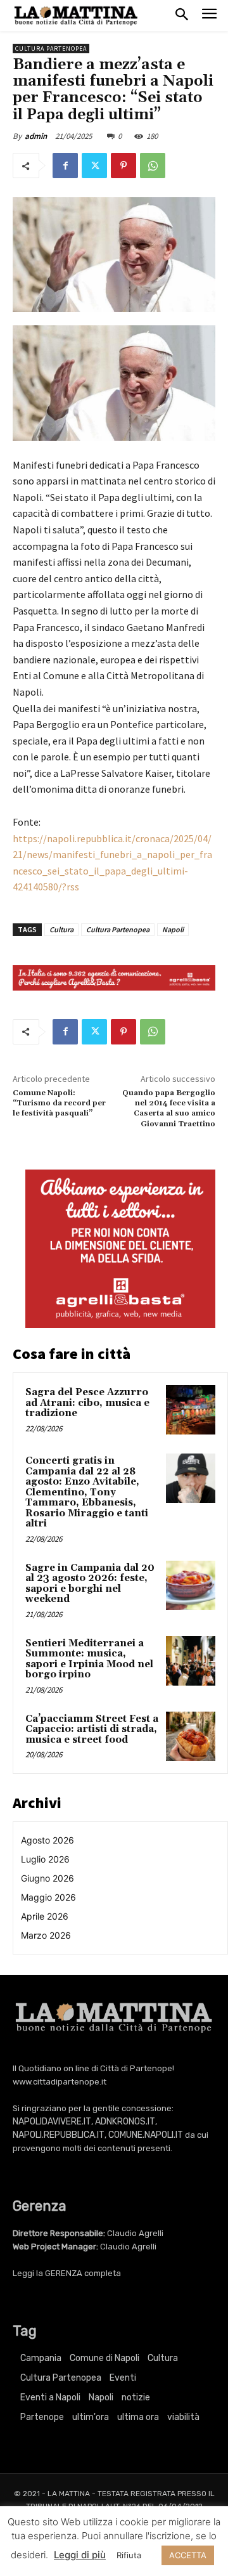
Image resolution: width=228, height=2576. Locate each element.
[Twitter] (94, 166)
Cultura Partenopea (51, 49)
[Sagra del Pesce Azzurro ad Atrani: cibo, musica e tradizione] (191, 1410)
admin (36, 136)
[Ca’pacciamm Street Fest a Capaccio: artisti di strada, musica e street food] (191, 1736)
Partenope (42, 2417)
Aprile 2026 (45, 1916)
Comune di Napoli (104, 2358)
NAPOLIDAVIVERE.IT (52, 2122)
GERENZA (64, 2273)
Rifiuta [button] (129, 2555)
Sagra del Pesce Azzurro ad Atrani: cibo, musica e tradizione (87, 1403)
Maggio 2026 (48, 1897)
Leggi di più (80, 2555)
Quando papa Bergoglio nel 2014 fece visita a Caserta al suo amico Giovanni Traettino (169, 1109)
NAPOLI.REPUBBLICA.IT (59, 2135)
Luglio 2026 (45, 1859)
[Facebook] (65, 166)
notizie (136, 2397)
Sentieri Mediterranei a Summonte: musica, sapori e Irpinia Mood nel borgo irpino (89, 1659)
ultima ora (138, 2417)
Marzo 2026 (46, 1935)
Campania (41, 2358)
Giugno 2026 (47, 1878)
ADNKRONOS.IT (125, 2122)
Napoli (173, 929)
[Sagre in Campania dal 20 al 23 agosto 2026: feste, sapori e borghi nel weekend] (191, 1585)
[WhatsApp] (153, 166)
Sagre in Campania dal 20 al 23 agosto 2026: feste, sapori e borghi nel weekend (90, 1584)
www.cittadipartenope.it (60, 2082)
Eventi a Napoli (50, 2397)
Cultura (61, 929)
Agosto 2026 (47, 1840)
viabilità (183, 2417)
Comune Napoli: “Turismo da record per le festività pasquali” (59, 1103)
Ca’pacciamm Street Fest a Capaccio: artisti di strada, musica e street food (92, 1729)
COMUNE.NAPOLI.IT (146, 2135)
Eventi (123, 2378)
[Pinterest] (123, 166)
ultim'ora (91, 2417)
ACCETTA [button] (188, 2555)
